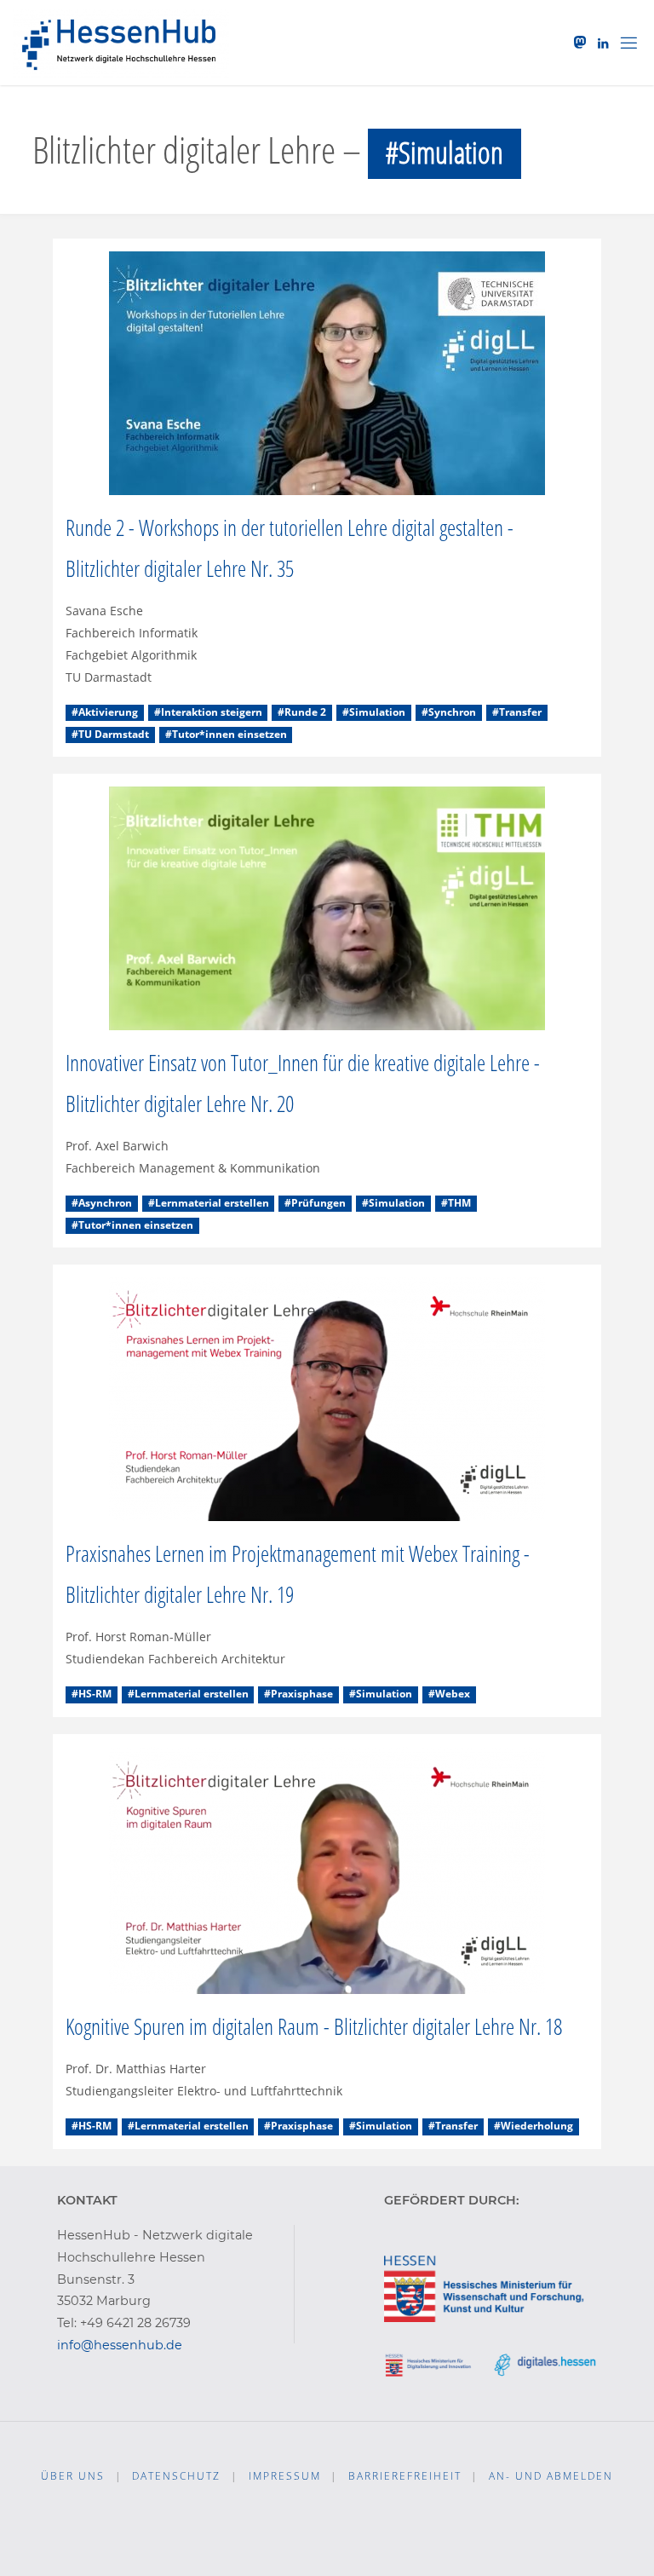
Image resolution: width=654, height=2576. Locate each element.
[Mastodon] (581, 43)
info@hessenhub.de (120, 2345)
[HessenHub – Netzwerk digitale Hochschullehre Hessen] (120, 42)
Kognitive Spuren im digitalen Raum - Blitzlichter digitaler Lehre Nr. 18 (314, 2026)
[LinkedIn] (603, 43)
